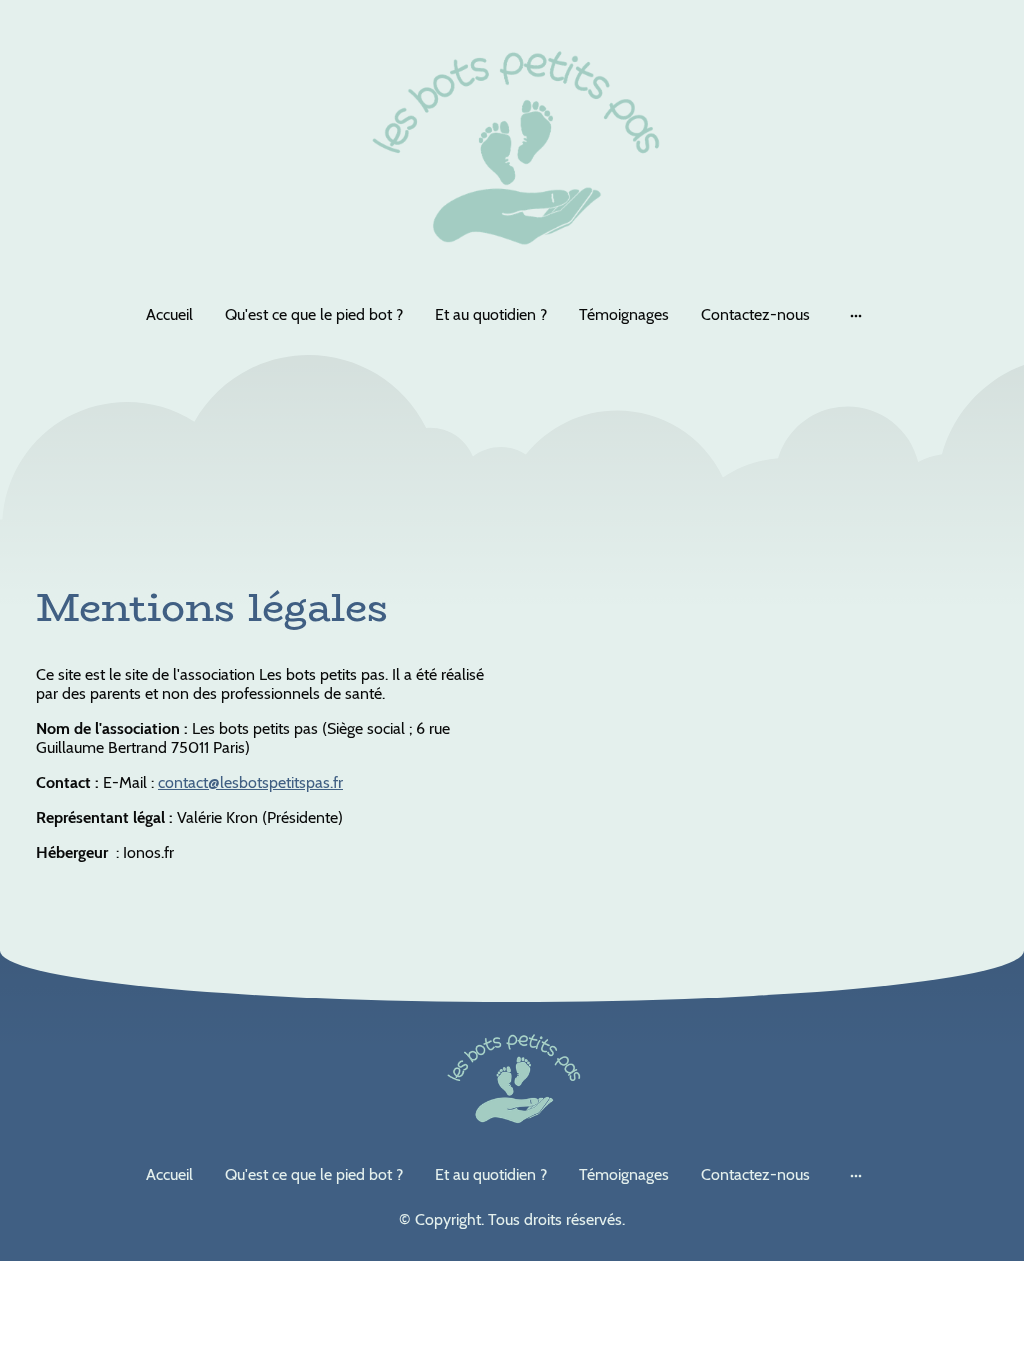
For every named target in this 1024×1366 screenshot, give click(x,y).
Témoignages (624, 314)
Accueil (169, 314)
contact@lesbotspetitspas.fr (250, 782)
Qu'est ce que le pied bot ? (314, 314)
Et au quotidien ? (491, 314)
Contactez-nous (755, 314)
